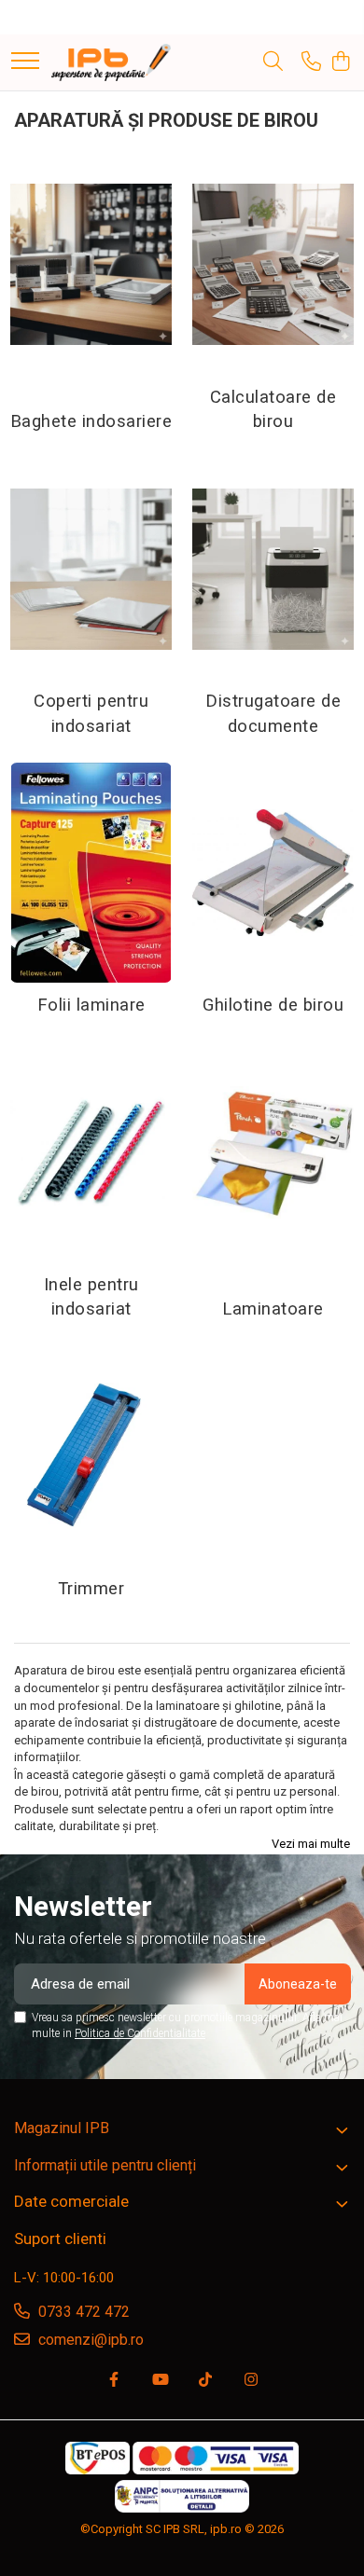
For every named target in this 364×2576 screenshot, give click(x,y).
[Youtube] (160, 2381)
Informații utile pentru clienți (105, 2165)
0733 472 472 (82, 2312)
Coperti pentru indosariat (91, 713)
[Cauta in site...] (273, 62)
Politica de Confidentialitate (140, 2033)
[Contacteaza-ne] (311, 62)
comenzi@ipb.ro (89, 2340)
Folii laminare (91, 1005)
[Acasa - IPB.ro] (111, 62)
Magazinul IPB (62, 2128)
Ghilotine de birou (273, 1005)
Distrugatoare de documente (273, 713)
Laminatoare (273, 1309)
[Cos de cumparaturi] (340, 62)
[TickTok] (205, 2381)
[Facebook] (114, 2381)
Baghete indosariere (91, 421)
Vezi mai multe (311, 1844)
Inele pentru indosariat (91, 1297)
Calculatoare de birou (273, 409)
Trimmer (91, 1589)
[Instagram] (251, 2381)
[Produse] (25, 62)
